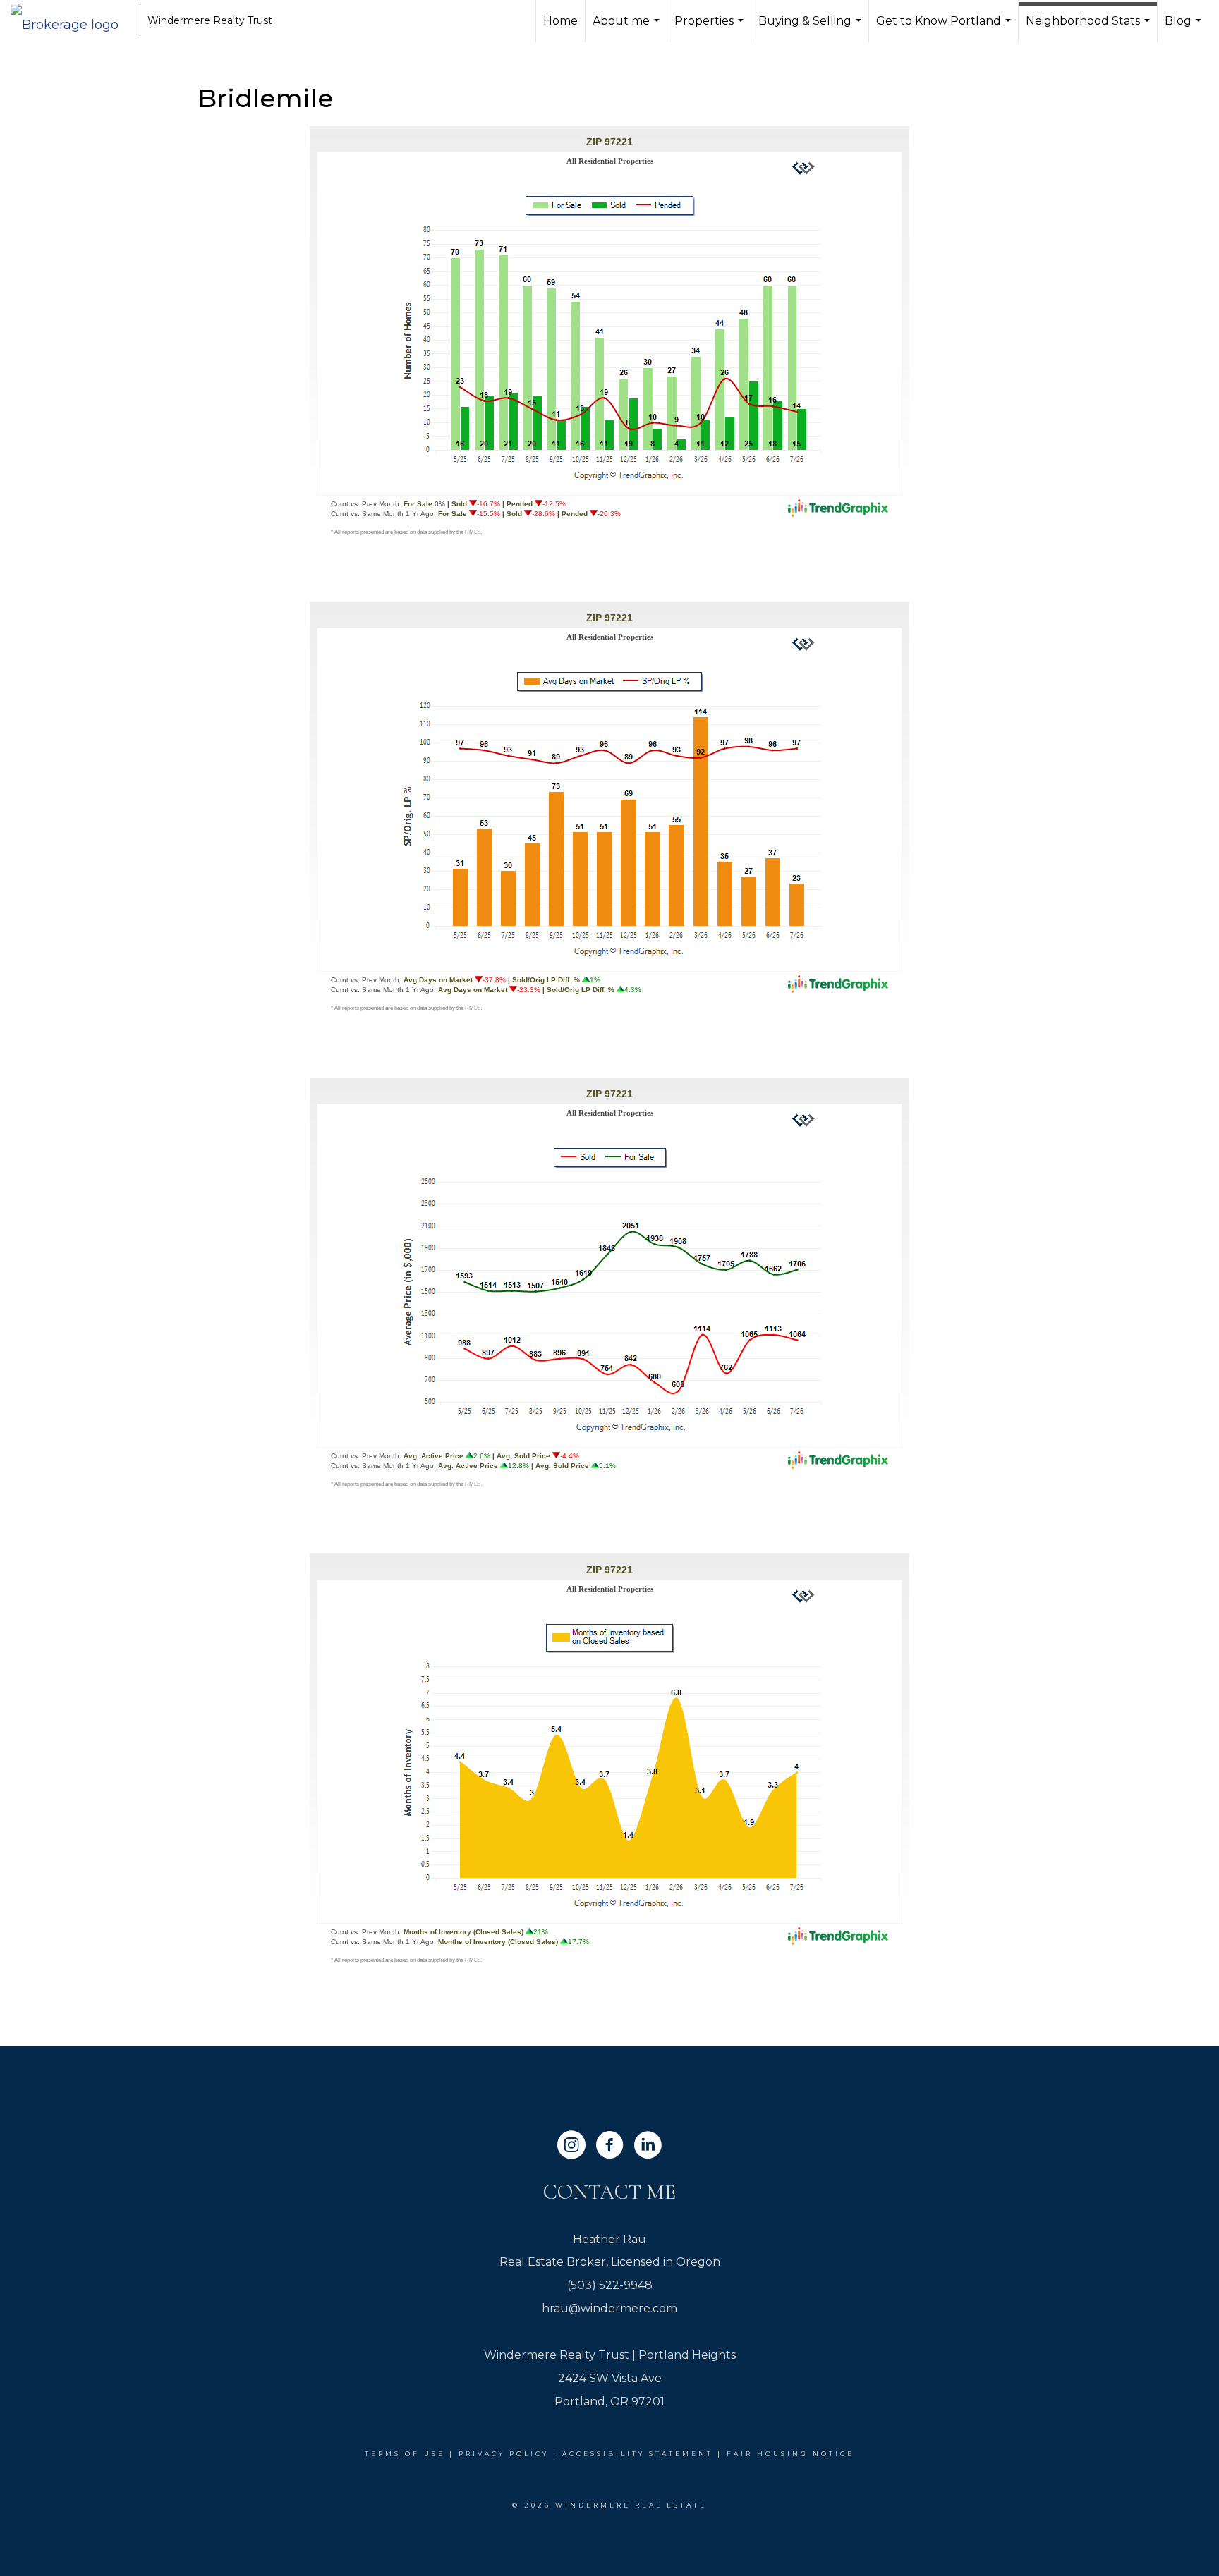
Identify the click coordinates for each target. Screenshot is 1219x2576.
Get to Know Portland (945, 28)
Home (560, 21)
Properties (711, 28)
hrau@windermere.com (609, 2308)
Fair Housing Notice (790, 2454)
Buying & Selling (812, 28)
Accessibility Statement (638, 2454)
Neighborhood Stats (1090, 28)
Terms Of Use (405, 2454)
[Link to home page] (72, 21)
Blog (1185, 28)
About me (628, 28)
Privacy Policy (504, 2454)
